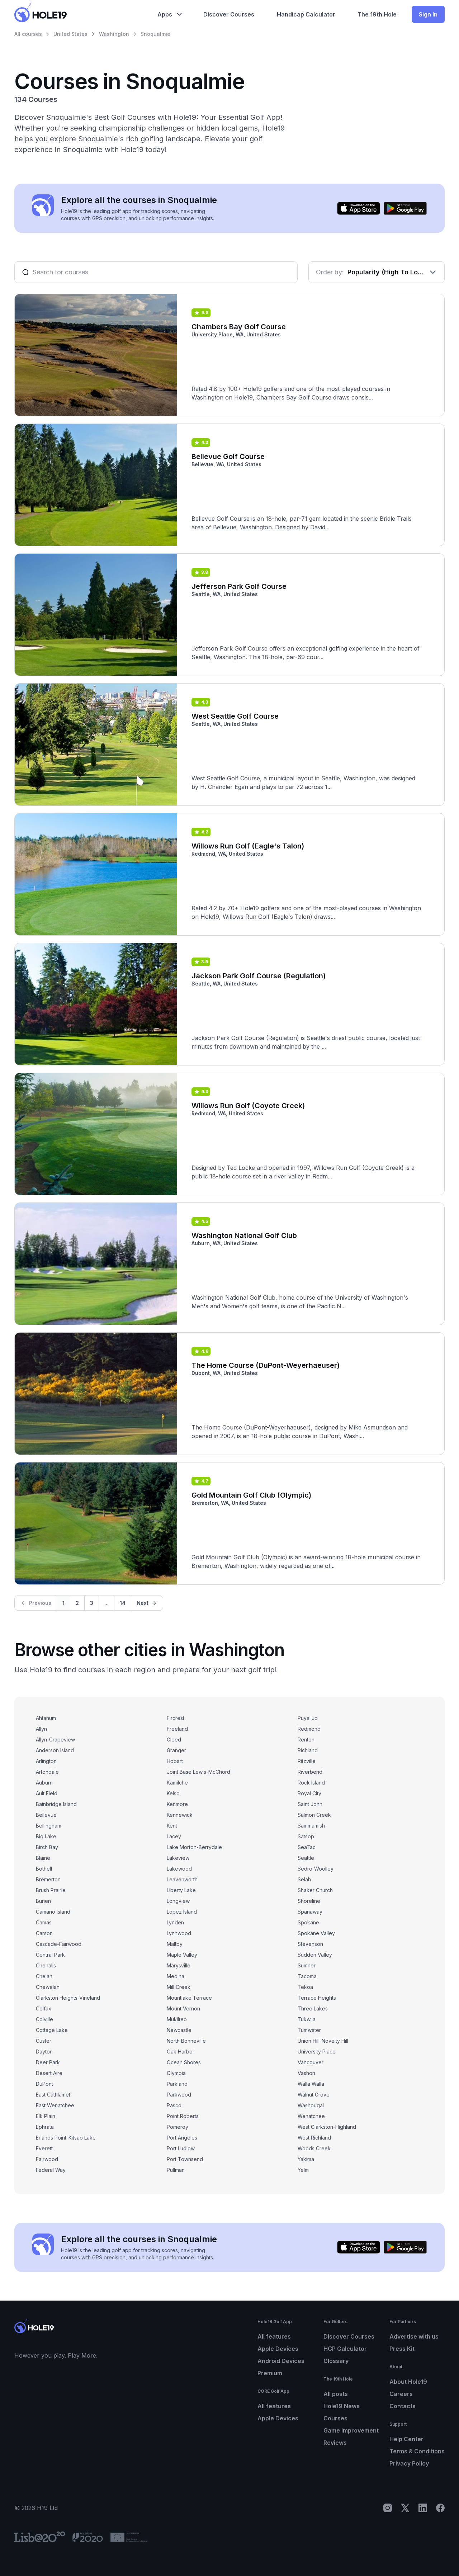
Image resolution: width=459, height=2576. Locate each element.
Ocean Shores (184, 2062)
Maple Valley (182, 1955)
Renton (306, 1740)
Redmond (309, 1729)
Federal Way (51, 2170)
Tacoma (307, 1976)
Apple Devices (278, 2349)
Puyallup (308, 1718)
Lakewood (179, 1869)
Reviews (335, 2443)
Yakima (306, 2159)
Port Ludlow (181, 2148)
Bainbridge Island (56, 1804)
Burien (43, 1901)
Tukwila (307, 2019)
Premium (270, 2373)
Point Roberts (183, 2116)
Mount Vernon (183, 2008)
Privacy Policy (409, 2463)
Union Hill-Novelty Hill (323, 2041)
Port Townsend (185, 2159)
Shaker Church (315, 1890)
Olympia (176, 2073)
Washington (114, 34)
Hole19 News (342, 2406)
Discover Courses (349, 2336)
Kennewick (180, 1815)
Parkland (177, 2084)
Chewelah (48, 1987)
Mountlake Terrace (189, 1998)
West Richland (314, 2138)
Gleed (174, 1740)
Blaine (43, 1858)
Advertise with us (414, 2336)
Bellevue (46, 1815)
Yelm (303, 2170)
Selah (304, 1879)
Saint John (310, 1804)
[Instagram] (388, 2508)
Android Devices (281, 2361)
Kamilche (177, 1783)
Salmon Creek (314, 1815)
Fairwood (47, 2159)
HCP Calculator (345, 2349)
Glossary (336, 2361)
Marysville (179, 1965)
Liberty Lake (181, 1890)
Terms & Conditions (417, 2451)
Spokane (308, 1922)
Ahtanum (46, 1718)
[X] (405, 2508)
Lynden (175, 1922)
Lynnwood (179, 1933)
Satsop (306, 1836)
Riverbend (310, 1772)
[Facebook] (440, 2508)
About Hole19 (408, 2382)
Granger (176, 1750)
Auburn (44, 1783)
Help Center (406, 2439)
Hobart (175, 1761)
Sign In (428, 14)
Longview (178, 1901)
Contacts (403, 2406)
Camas (44, 1922)
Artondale (47, 1772)
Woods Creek (314, 2148)
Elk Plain (46, 2116)
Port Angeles (182, 2138)
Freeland (177, 1729)
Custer (44, 2041)
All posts (336, 2394)
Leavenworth (182, 1879)
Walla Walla (311, 2084)
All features (274, 2336)
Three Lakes (313, 2008)
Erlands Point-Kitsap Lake (66, 2138)
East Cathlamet (53, 2095)
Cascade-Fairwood (59, 1944)
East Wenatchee (55, 2105)
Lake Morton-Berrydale (194, 1847)
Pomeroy (178, 2127)
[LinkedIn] (423, 2508)
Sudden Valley (315, 1955)
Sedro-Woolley (316, 1869)
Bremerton (48, 1879)
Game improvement (351, 2430)
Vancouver (311, 2062)
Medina (176, 1976)
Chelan (44, 1976)
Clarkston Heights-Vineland (68, 1998)
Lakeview (178, 1858)
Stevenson (310, 1944)
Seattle (306, 1858)
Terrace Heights (317, 1998)
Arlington (46, 1761)
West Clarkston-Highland (327, 2127)
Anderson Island (55, 1750)
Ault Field (47, 1793)
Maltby (175, 1944)
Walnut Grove (314, 2095)
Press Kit (402, 2349)
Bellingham (49, 1826)
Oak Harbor (181, 2052)
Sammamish (311, 1826)
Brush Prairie (51, 1890)
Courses (335, 2418)
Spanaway (310, 1912)
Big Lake (46, 1836)
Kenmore (177, 1804)
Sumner (307, 1965)
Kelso (173, 1793)
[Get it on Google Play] (405, 208)
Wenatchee (311, 2116)
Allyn (41, 1729)
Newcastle (179, 2030)
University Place (317, 2052)
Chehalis (46, 1965)
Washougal (311, 2105)
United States (70, 34)
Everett (44, 2148)
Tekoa (305, 1987)
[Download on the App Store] (359, 208)
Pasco (174, 2105)
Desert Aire (49, 2073)
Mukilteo (177, 2019)
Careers (401, 2394)
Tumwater (309, 2030)
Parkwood (179, 2095)
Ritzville (307, 1761)
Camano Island (53, 1912)
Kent (172, 1826)
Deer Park (48, 2062)
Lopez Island (182, 1912)
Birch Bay (47, 1847)
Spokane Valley (316, 1933)
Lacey (174, 1836)
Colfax (44, 2008)
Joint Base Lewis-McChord (198, 1772)
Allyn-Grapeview (55, 1740)
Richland (308, 1750)
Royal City (309, 1793)
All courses (28, 34)
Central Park (50, 1955)
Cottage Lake (52, 2030)
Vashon (306, 2073)
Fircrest (176, 1718)
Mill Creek (179, 1987)
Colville (44, 2019)
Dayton (44, 2052)
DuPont (44, 2084)
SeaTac (307, 1847)
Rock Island (311, 1783)
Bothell (44, 1869)
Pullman (176, 2170)
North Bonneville (186, 2041)
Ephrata (45, 2127)
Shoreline (309, 1901)
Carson (44, 1933)
